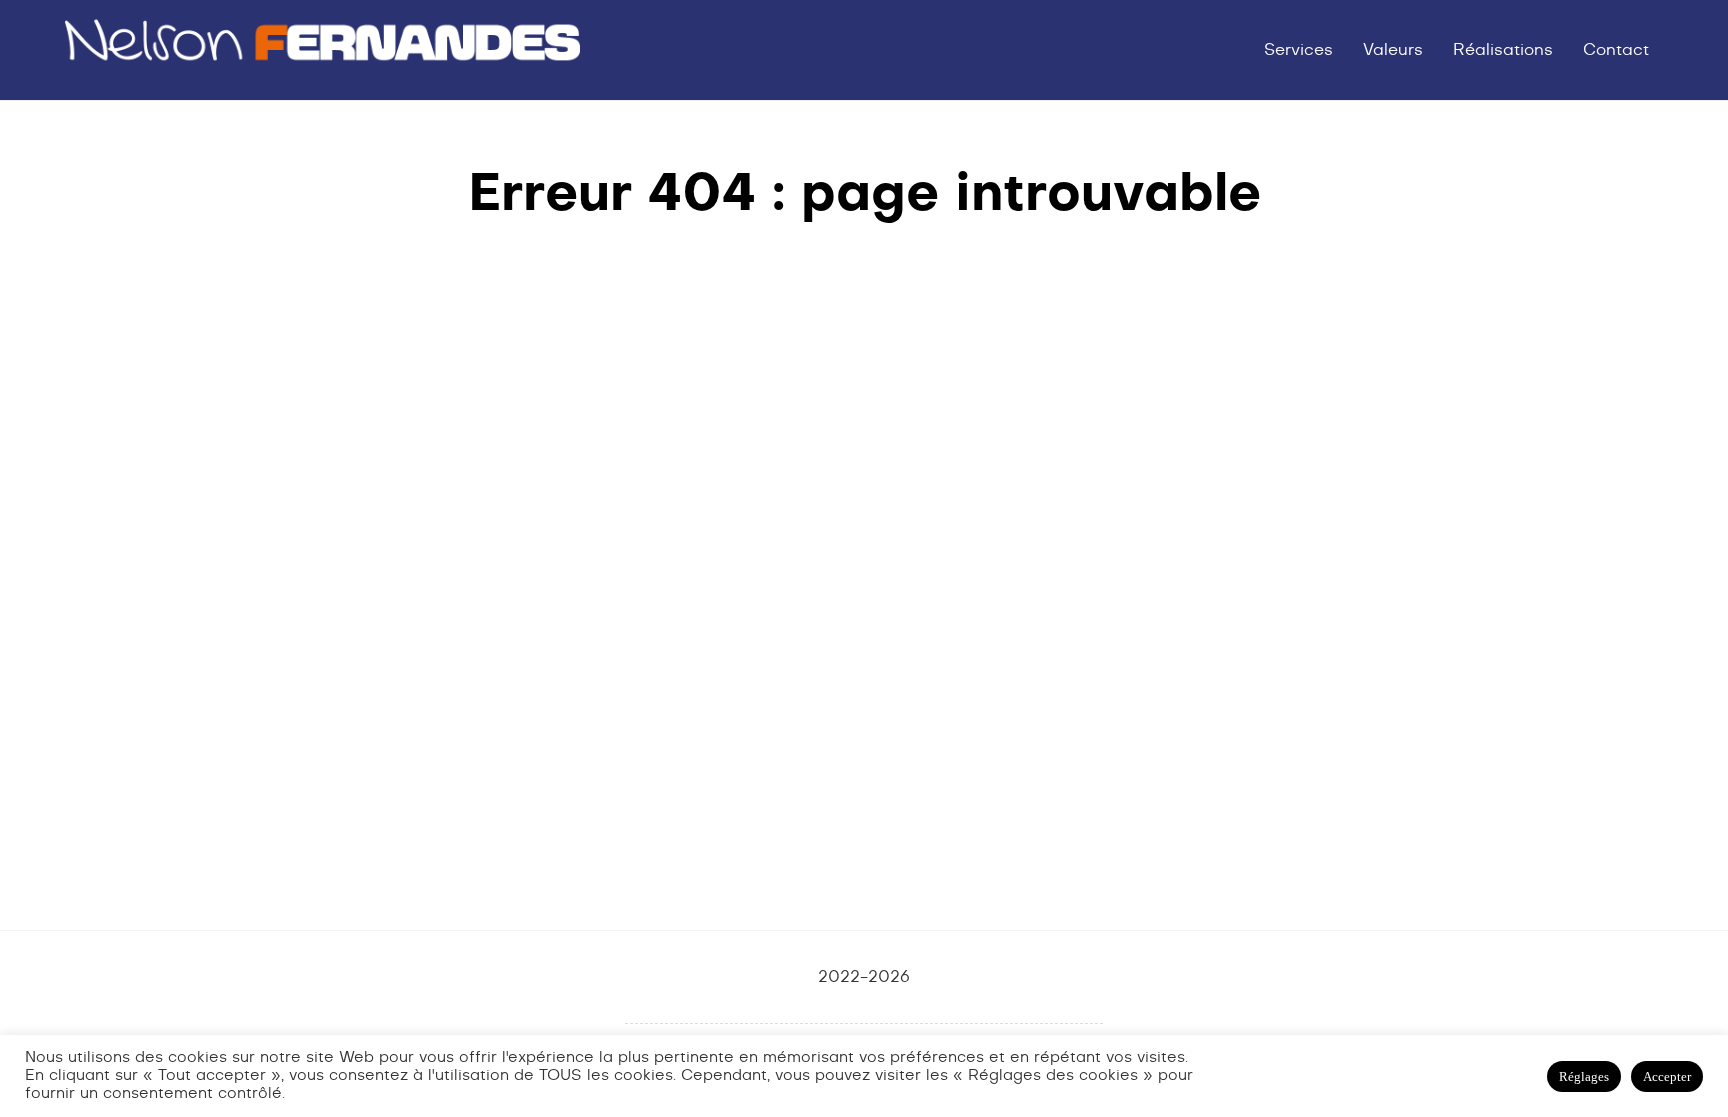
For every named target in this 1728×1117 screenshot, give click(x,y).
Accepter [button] (1667, 1076)
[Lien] (322, 50)
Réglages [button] (1584, 1076)
